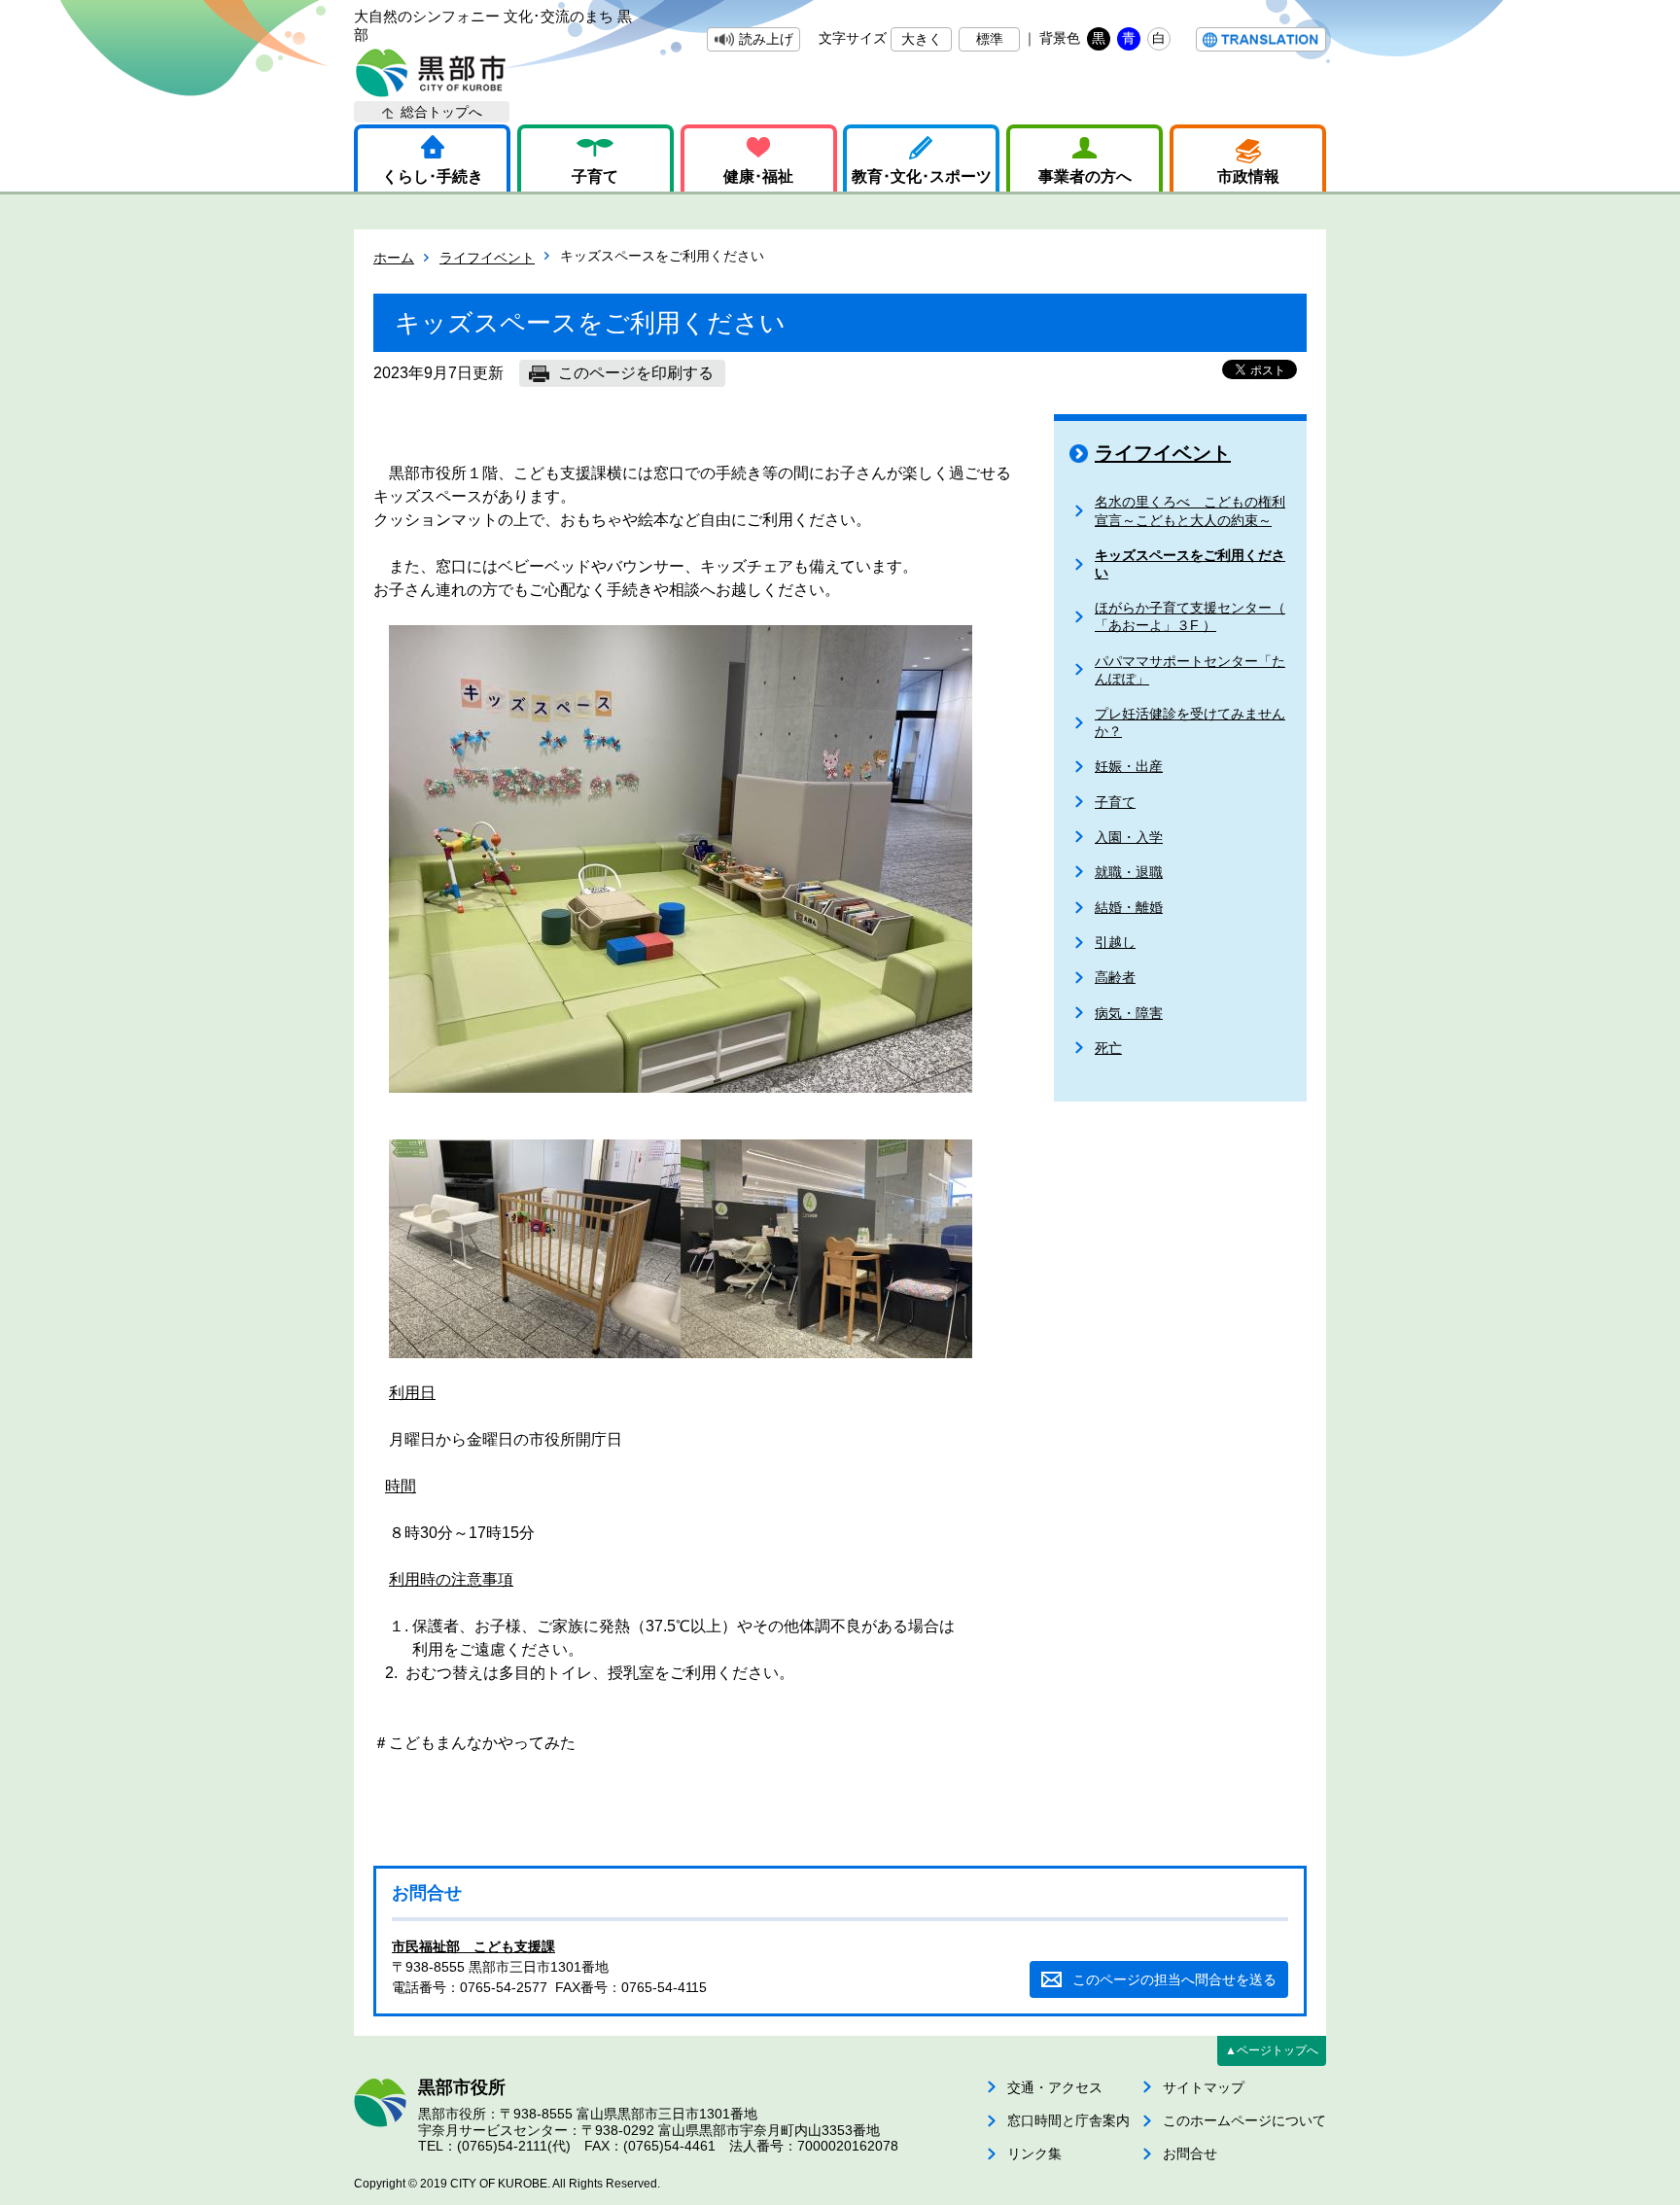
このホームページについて (1244, 2120)
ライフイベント (487, 258)
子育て (595, 176)
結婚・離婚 (1129, 907)
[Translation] (1261, 39)
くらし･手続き (433, 176)
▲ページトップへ (1272, 2050)
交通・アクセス (1055, 2087)
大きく (922, 39)
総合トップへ (441, 112)
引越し (1115, 942)
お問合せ (1190, 2153)
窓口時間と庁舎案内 (1068, 2120)
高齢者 (1115, 977)
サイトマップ (1204, 2087)
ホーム (394, 258)
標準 (990, 39)
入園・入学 (1129, 837)
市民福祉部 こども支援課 (473, 1946)
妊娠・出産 (1129, 766)
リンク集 (1034, 2153)
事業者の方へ (1085, 176)
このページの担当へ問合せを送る (1174, 1979)
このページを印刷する (636, 373)
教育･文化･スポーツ (922, 176)
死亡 (1108, 1048)
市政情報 (1248, 176)
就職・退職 (1129, 872)
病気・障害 (1129, 1013)
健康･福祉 (758, 176)
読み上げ (766, 39)
